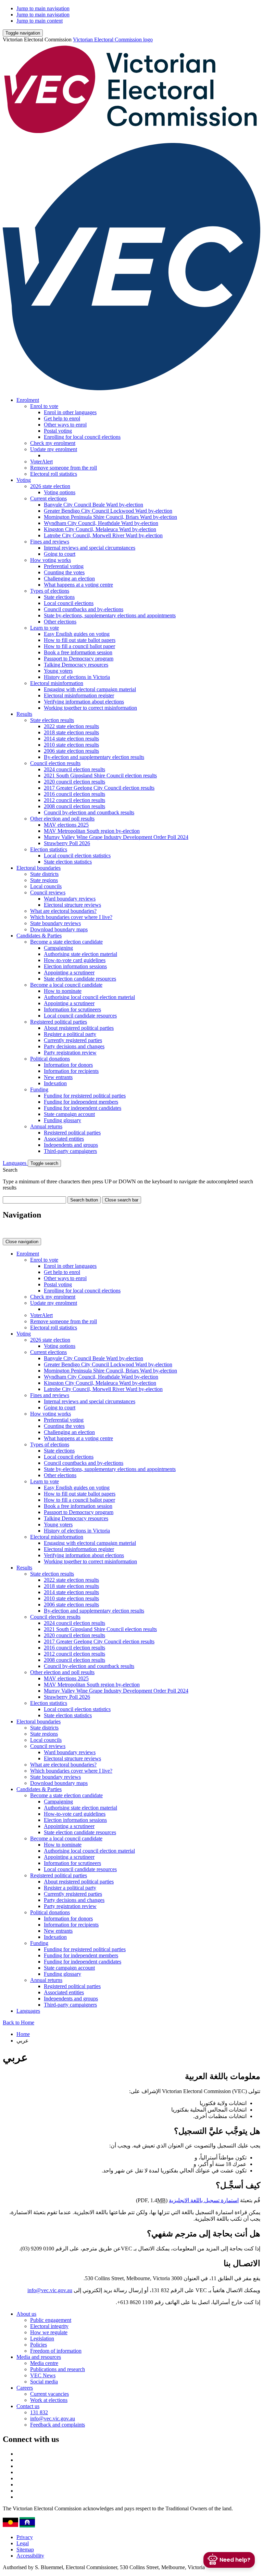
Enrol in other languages (70, 412)
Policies (39, 2345)
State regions (44, 880)
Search (10, 1170)
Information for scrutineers (72, 1009)
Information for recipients (71, 1071)
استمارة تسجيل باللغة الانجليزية (204, 2200)
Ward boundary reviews (70, 899)
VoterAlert (41, 462)
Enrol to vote (44, 406)
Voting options (60, 492)
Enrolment (28, 400)
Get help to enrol (62, 418)
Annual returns (46, 1126)
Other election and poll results (62, 819)
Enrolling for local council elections (82, 437)
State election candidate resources (80, 979)
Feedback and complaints (58, 2425)
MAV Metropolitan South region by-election (92, 831)
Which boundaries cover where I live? (71, 917)
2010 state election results (71, 745)
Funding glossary (62, 1120)
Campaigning (58, 948)
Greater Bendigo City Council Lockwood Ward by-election (108, 511)
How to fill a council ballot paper (79, 646)
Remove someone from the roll (64, 468)
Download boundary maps (59, 929)
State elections (59, 597)
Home (23, 2034)
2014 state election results (71, 739)
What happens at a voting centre (78, 585)
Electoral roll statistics (54, 474)
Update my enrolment (54, 449)
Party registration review (70, 1053)
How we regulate (49, 2332)
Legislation (42, 2338)
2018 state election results (71, 732)
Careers (25, 2388)
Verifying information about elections (84, 702)
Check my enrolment (53, 443)
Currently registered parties (73, 1040)
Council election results (55, 763)
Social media (44, 2382)
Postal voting (58, 431)
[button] (23, 33)
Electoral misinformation (57, 683)
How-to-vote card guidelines (75, 960)
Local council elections (69, 603)
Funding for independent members (81, 1102)
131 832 (39, 2412)
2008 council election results (74, 806)
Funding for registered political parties (85, 1096)
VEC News (43, 2375)
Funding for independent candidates (83, 1108)
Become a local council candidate (66, 985)
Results (24, 714)
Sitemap (25, 2549)
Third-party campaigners (70, 1151)
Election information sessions (75, 966)
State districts (44, 874)
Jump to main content (40, 21)
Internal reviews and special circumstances (90, 548)
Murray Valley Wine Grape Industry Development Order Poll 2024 (116, 837)
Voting (24, 480)
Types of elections (50, 591)
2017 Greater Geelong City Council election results (99, 788)
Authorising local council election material (89, 997)
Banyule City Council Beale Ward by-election (93, 505)
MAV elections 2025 (66, 825)
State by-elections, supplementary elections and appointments (110, 615)
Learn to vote (45, 628)
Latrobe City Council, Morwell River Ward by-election (103, 535)
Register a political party (70, 1034)
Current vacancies (49, 2394)
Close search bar (122, 1200)
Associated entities (64, 1139)
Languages (15, 1163)
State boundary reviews (55, 923)
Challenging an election (69, 579)
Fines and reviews (50, 542)
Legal (23, 2543)
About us (26, 2314)
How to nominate (63, 991)
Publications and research (58, 2369)
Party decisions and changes (74, 1046)
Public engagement (51, 2320)
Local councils (46, 886)
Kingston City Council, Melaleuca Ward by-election (100, 529)
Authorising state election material (80, 954)
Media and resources (39, 2357)
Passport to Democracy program (79, 659)
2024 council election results (74, 769)
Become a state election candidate (66, 942)
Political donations (50, 1059)
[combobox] (34, 1200)
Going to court (60, 554)
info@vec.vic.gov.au (50, 2290)
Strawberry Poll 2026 (67, 843)
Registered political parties (59, 1022)
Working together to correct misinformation (90, 708)
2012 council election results (74, 800)
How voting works (51, 560)
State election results (52, 720)
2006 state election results (71, 751)
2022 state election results (71, 726)
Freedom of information (56, 2351)
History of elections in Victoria (77, 677)
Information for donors (68, 1065)
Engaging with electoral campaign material (90, 689)
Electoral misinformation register (79, 695)
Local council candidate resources (80, 1016)
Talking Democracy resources (76, 665)
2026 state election (50, 486)
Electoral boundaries (39, 868)
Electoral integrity (49, 2326)
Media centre (44, 2363)
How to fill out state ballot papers (80, 640)
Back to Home (18, 2022)
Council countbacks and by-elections (84, 609)
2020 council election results (74, 782)
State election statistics (68, 862)
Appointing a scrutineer (69, 972)
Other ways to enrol (65, 425)
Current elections (48, 498)
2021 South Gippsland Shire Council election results (100, 776)
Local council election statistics (77, 856)
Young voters (58, 671)
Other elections (60, 622)
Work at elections (49, 2400)
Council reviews (48, 892)
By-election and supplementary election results (94, 757)
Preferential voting (64, 566)
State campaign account (69, 1114)
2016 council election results (74, 794)
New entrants (58, 1077)
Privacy (25, 2537)
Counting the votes (64, 572)
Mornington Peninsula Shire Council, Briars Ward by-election (110, 517)
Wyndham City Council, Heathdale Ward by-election (101, 523)
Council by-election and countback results (89, 812)
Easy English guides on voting (77, 634)
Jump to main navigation (43, 8)
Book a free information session (78, 652)
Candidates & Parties (39, 936)
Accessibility (30, 2556)
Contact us (28, 2406)
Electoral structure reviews (72, 905)
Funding (39, 1089)
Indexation (55, 1083)
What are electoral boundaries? (63, 911)
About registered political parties (79, 1028)
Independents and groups (71, 1145)
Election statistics (49, 849)
